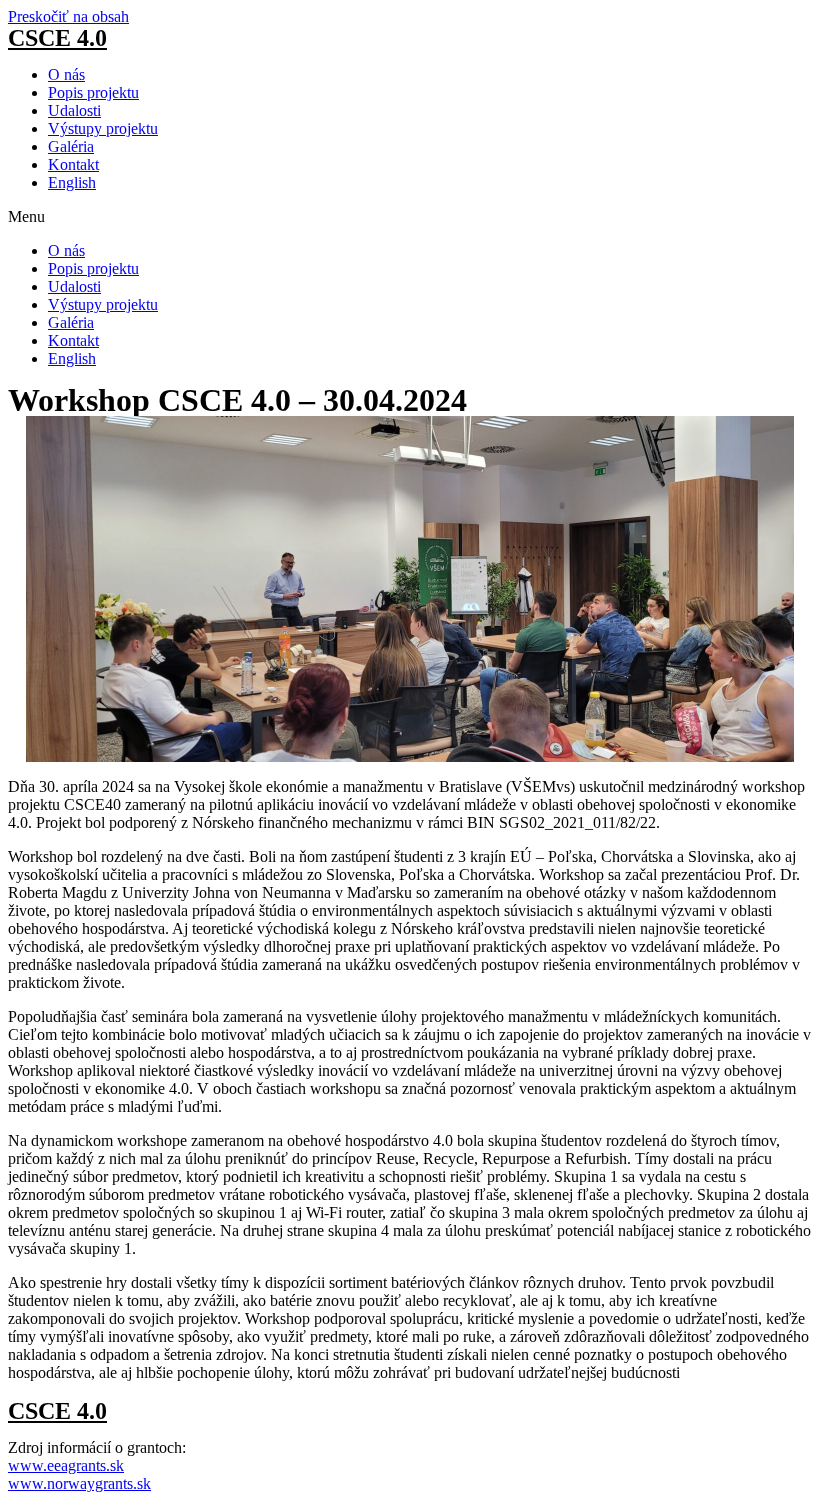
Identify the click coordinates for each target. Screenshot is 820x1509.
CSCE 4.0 (57, 38)
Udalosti (74, 110)
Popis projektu (93, 92)
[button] (410, 217)
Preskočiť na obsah (68, 16)
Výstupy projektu (103, 128)
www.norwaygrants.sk (79, 1483)
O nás (66, 74)
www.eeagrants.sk (66, 1465)
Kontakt (73, 164)
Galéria (71, 146)
